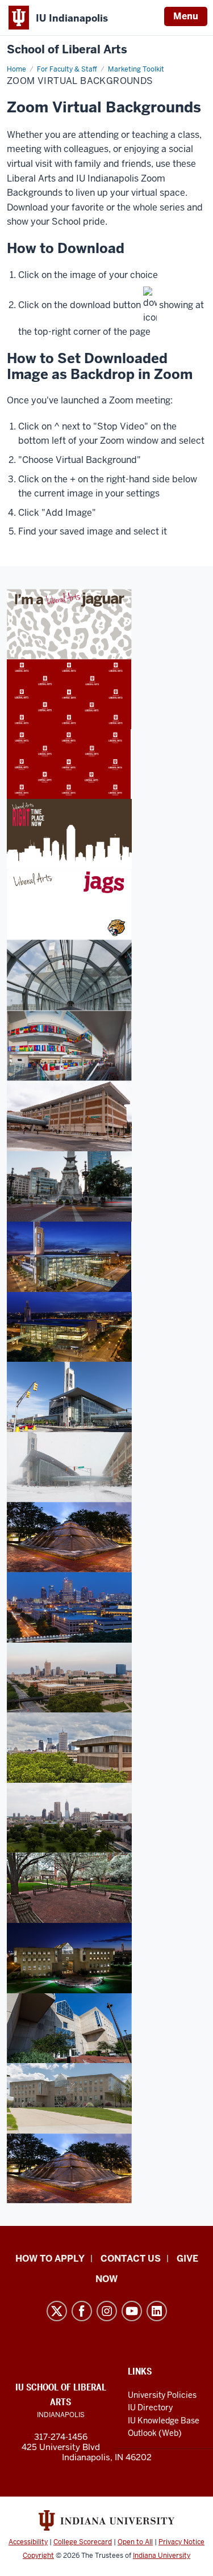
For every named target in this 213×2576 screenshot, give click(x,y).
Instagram (107, 2311)
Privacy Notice (181, 2542)
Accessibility (28, 2542)
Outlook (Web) (155, 2433)
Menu (186, 16)
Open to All (135, 2542)
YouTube (132, 2311)
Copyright (38, 2556)
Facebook (82, 2311)
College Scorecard (83, 2542)
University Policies (162, 2395)
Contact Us (131, 2259)
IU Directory (150, 2407)
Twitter (57, 2311)
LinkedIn (157, 2311)
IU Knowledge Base (164, 2421)
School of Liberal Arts (67, 50)
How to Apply (50, 2259)
